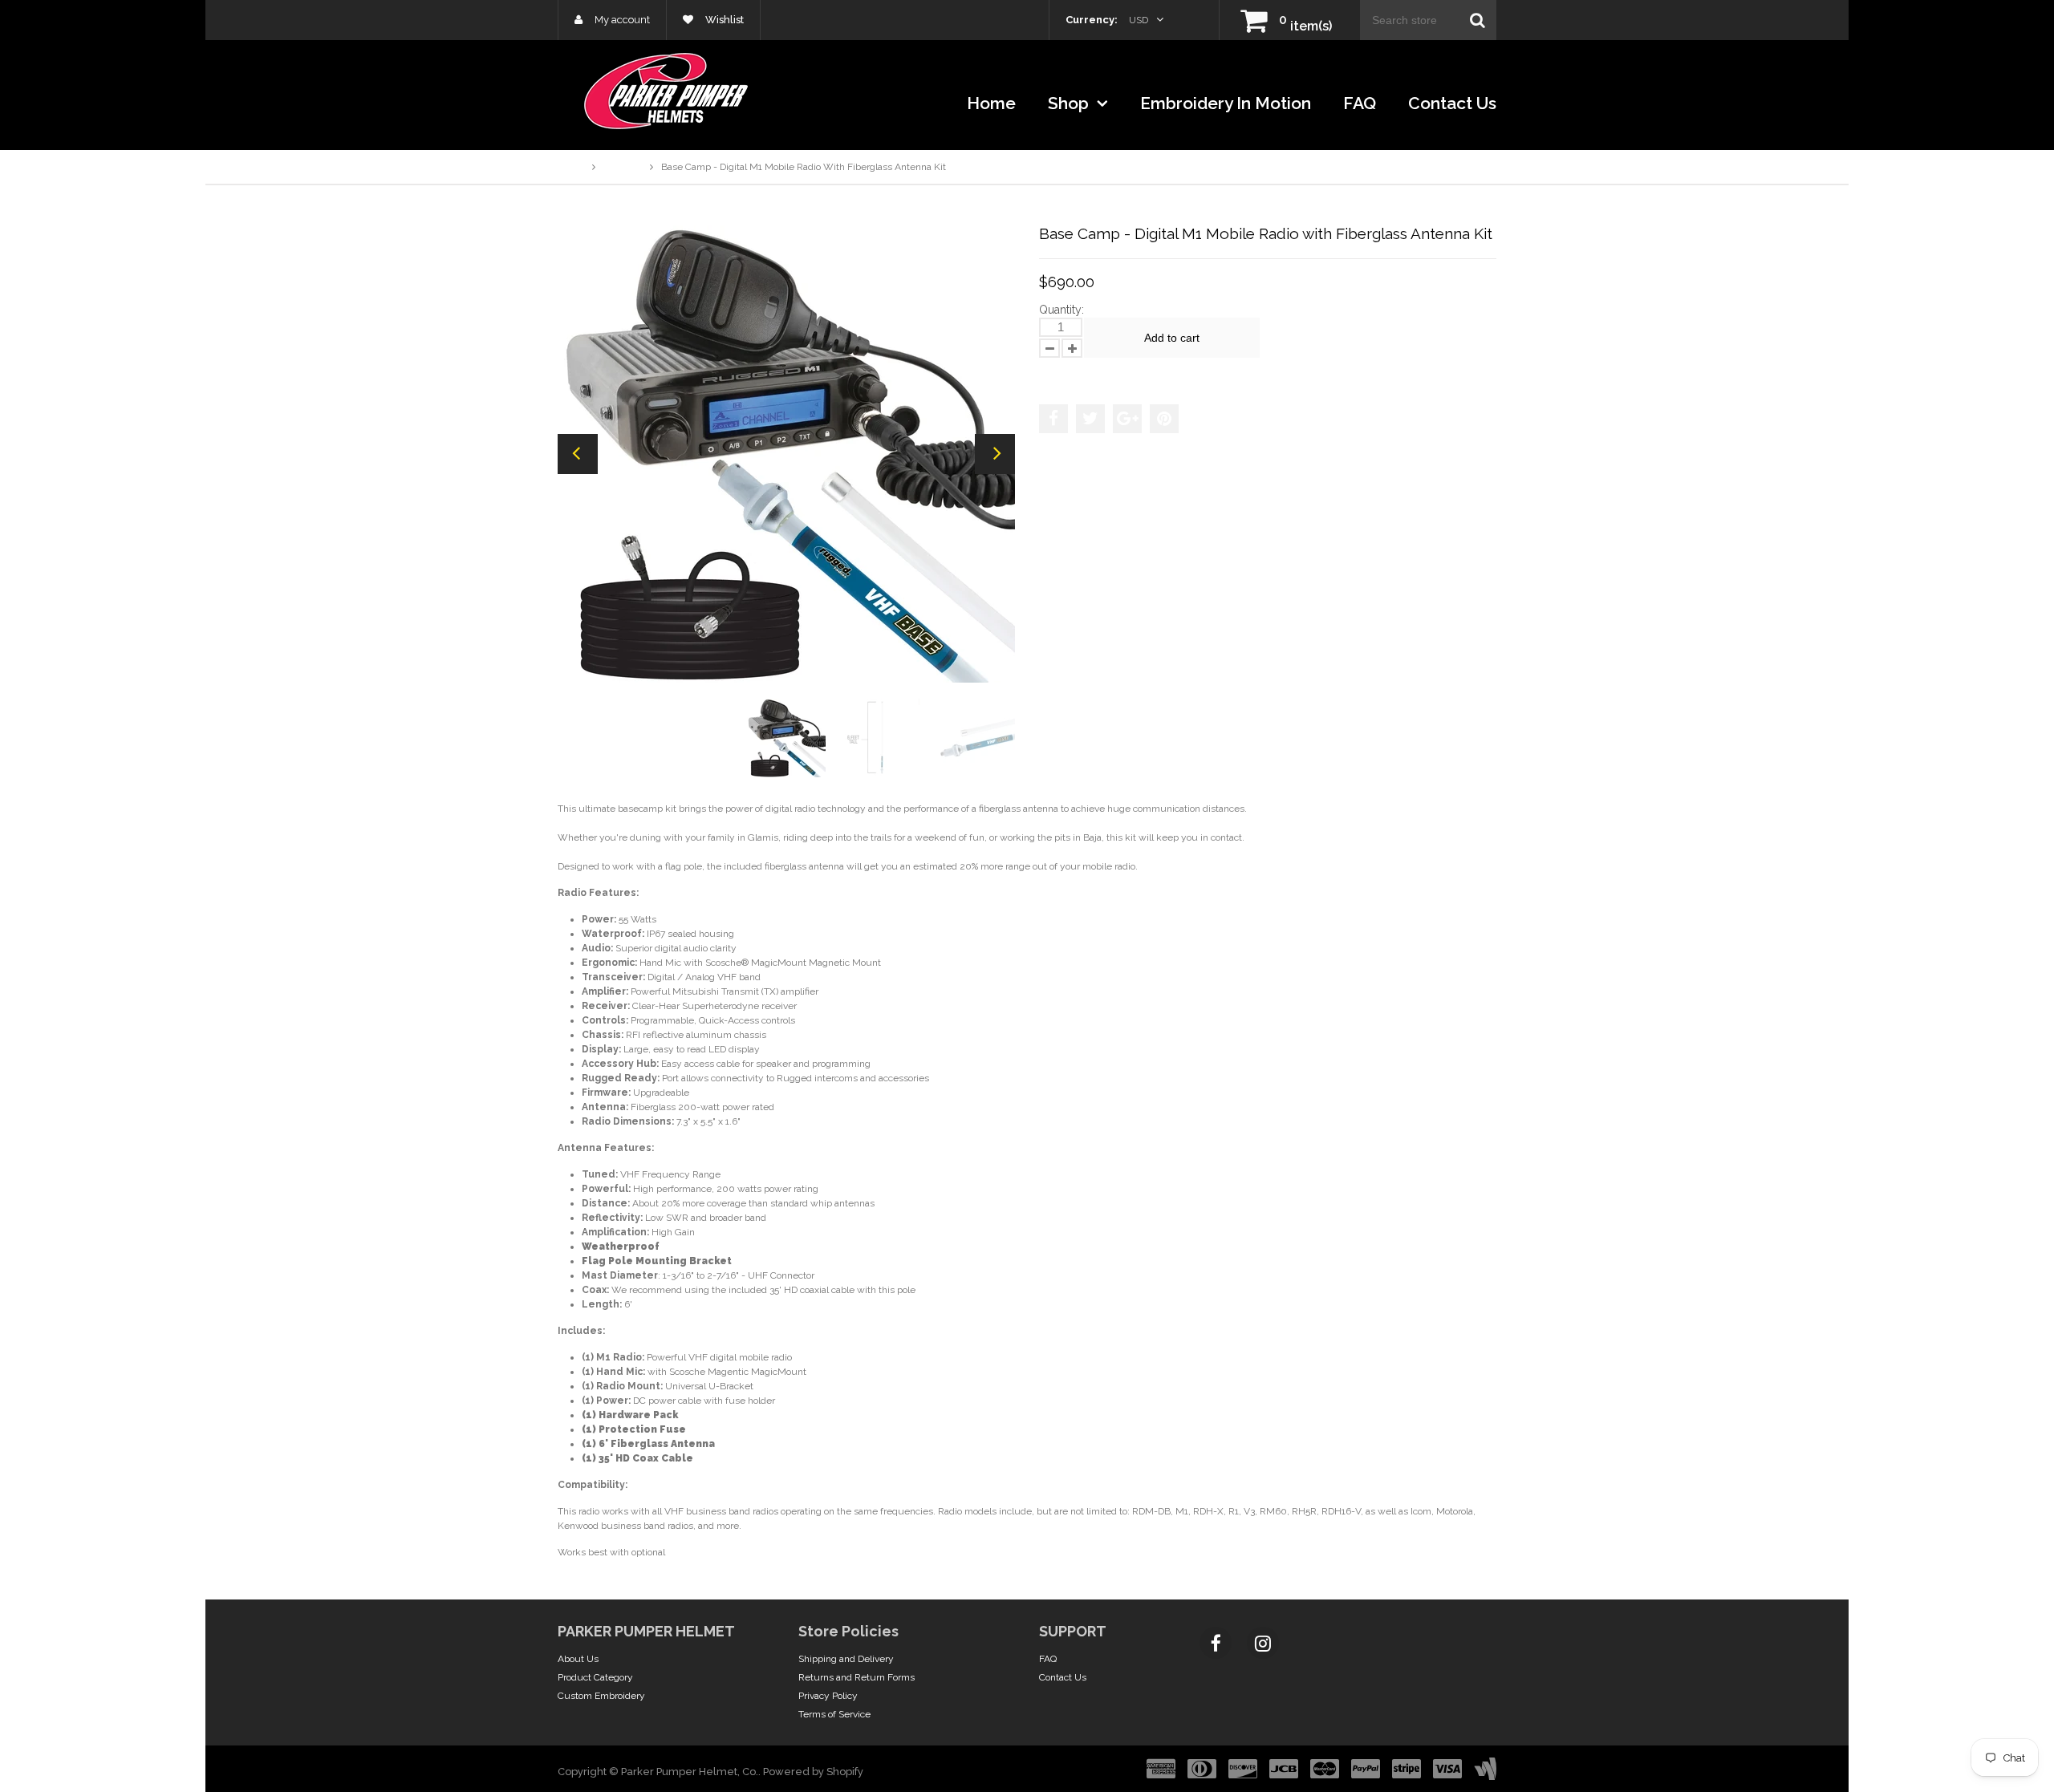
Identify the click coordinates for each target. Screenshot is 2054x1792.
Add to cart (1172, 338)
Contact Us (1063, 1677)
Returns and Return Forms (857, 1677)
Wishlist (723, 20)
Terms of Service (834, 1714)
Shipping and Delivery (846, 1659)
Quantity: (1062, 310)
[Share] (1053, 419)
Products (623, 167)
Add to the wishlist (1090, 373)
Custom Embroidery (601, 1696)
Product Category (595, 1677)
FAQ (1360, 103)
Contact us (1452, 103)
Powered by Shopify (813, 1772)
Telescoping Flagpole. (714, 1552)
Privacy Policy (828, 1696)
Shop (1070, 103)
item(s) (1305, 26)
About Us (578, 1659)
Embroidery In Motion (1226, 103)
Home (991, 103)
